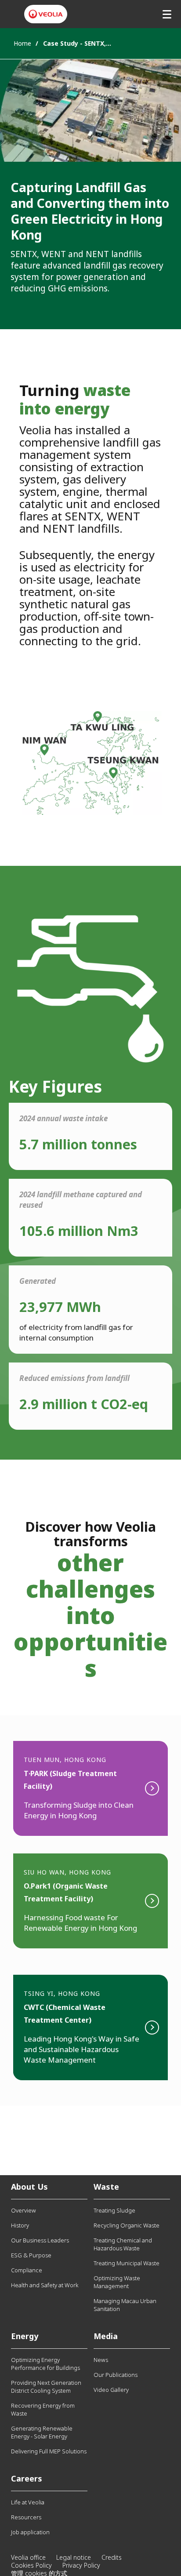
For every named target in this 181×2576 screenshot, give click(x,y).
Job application (30, 2532)
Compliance (27, 2270)
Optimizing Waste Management (117, 2282)
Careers (27, 2478)
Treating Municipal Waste (127, 2263)
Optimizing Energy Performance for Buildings (45, 2364)
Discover (90, 1788)
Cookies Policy (31, 2565)
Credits (112, 2557)
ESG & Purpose (31, 2255)
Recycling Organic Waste (127, 2225)
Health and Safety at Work (45, 2285)
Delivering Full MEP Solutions (49, 2451)
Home (22, 43)
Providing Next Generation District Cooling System (46, 2387)
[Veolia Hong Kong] (46, 14)
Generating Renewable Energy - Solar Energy (42, 2432)
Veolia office (28, 2557)
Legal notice (74, 2557)
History (20, 2225)
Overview (24, 2210)
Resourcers (26, 2517)
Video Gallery (111, 2390)
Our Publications (116, 2375)
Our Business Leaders (40, 2240)
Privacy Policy (81, 2565)
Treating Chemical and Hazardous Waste (123, 2244)
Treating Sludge (114, 2210)
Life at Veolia (28, 2502)
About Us (29, 2187)
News (101, 2360)
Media (106, 2336)
